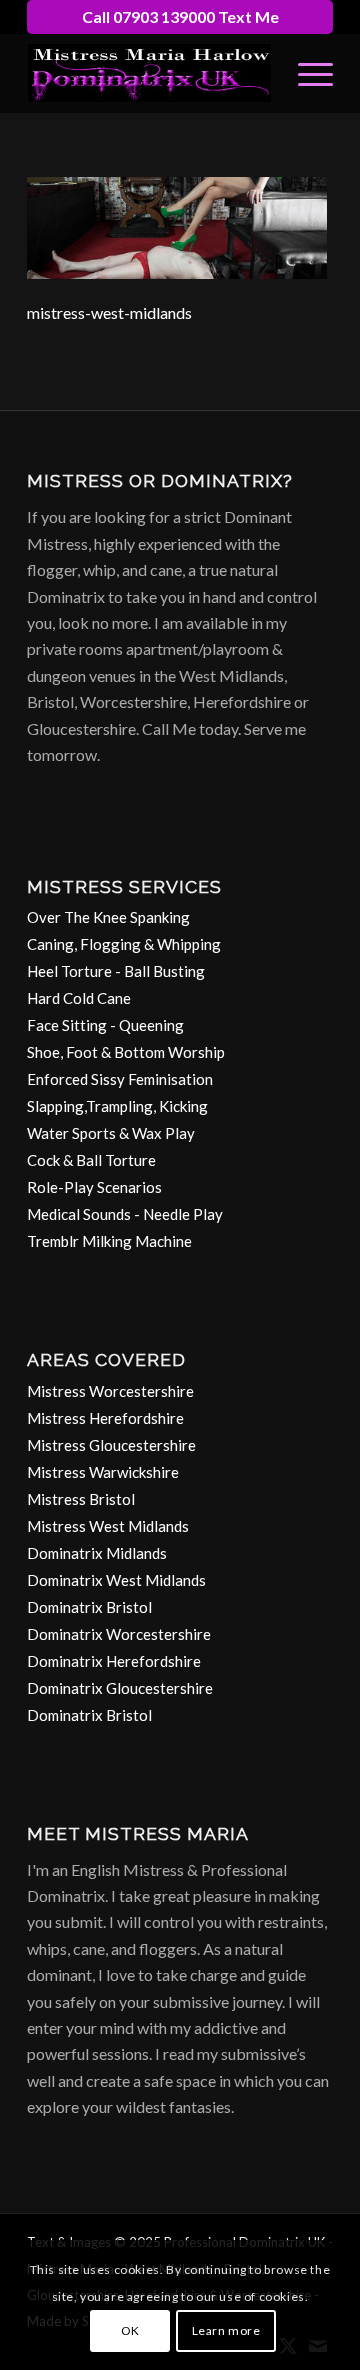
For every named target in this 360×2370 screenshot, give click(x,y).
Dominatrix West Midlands (116, 1580)
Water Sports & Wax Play (111, 1133)
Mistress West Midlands (108, 1526)
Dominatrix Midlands (97, 1553)
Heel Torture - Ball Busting (116, 971)
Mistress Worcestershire (110, 1391)
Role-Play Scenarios (94, 1187)
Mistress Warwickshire (103, 1472)
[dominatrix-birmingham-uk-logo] (149, 73)
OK (130, 2330)
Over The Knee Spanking (108, 917)
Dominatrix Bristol (89, 1607)
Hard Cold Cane (79, 998)
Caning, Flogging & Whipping (124, 944)
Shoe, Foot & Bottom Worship (126, 1052)
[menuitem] (305, 73)
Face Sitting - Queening (105, 1025)
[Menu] (305, 73)
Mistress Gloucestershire (111, 1445)
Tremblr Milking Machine (109, 1241)
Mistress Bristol (81, 1499)
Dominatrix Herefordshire (114, 1661)
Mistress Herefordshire (105, 1418)
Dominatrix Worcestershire (119, 1634)
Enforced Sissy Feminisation (120, 1079)
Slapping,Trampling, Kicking (117, 1106)
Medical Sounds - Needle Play (125, 1214)
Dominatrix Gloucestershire (120, 1688)
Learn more (226, 2330)
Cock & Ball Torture (91, 1160)
